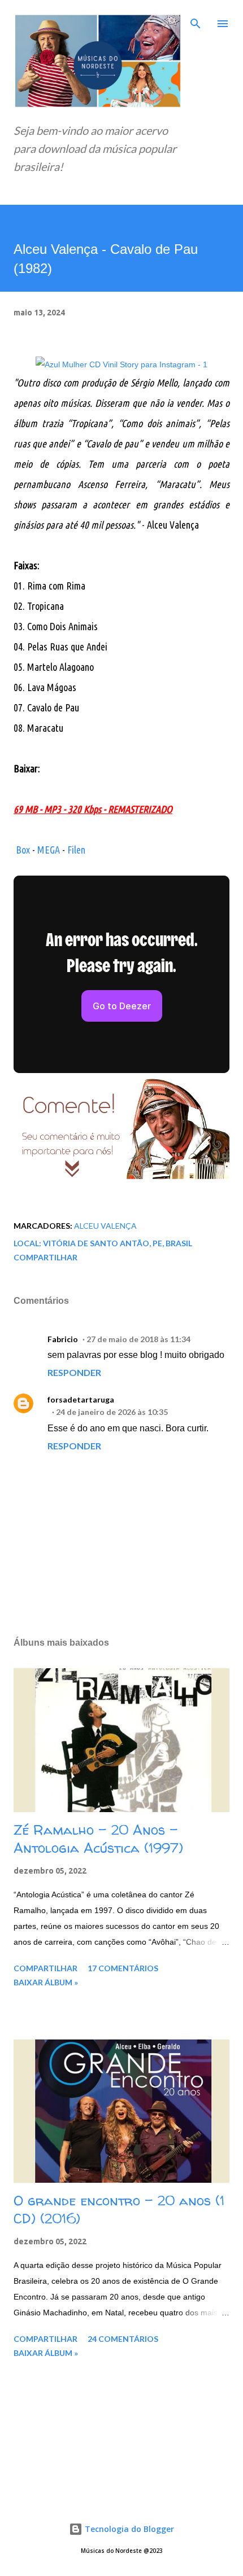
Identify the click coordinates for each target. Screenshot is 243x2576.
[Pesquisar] (196, 20)
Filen (76, 850)
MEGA (49, 850)
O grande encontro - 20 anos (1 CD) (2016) (119, 2210)
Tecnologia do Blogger (128, 2529)
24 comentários (123, 2339)
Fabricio (63, 1339)
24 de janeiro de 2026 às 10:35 (112, 1412)
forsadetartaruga (81, 1399)
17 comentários (123, 1968)
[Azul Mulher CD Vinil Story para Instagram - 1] (121, 364)
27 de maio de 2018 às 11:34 (138, 1339)
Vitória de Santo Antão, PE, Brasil (118, 1243)
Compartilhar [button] (45, 1257)
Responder (74, 1372)
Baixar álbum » (46, 1982)
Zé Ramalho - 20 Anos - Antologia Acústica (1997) (98, 1839)
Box (23, 850)
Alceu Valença (105, 1226)
